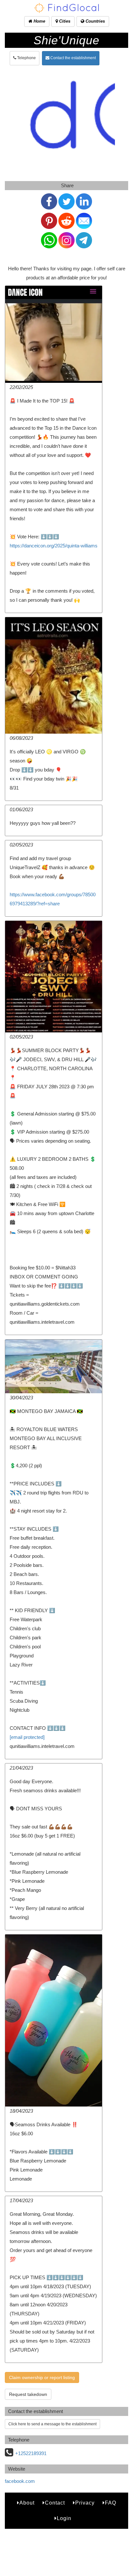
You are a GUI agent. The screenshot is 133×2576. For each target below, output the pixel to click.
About (27, 2503)
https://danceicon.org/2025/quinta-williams (54, 546)
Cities (64, 21)
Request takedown (28, 2394)
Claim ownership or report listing (42, 2377)
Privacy (85, 2503)
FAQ (111, 2503)
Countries (95, 21)
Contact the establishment (73, 58)
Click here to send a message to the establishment (52, 2424)
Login (64, 2518)
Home (39, 21)
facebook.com (20, 2481)
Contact (55, 2503)
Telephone (26, 58)
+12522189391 (31, 2453)
